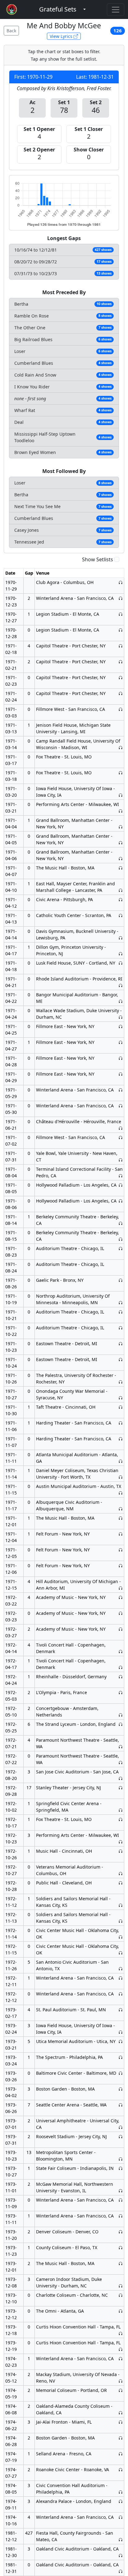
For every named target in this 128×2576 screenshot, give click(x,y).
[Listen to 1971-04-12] (121, 899)
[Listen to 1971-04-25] (121, 1026)
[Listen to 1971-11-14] (121, 1477)
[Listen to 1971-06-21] (121, 1128)
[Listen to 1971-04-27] (121, 1042)
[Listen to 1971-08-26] (121, 1280)
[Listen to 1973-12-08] (121, 2286)
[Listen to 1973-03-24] (121, 2057)
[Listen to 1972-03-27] (121, 1629)
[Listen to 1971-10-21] (121, 1312)
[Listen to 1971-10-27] (121, 1398)
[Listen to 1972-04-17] (121, 1667)
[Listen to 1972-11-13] (121, 1921)
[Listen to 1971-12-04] (121, 1534)
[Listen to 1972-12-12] (121, 1994)
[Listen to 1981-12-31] (121, 2571)
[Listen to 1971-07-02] (121, 1137)
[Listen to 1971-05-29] (121, 1090)
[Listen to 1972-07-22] (121, 1762)
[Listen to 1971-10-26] (121, 1382)
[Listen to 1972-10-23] (121, 1842)
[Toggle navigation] (116, 10)
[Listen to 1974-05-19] (121, 2390)
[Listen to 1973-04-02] (121, 2089)
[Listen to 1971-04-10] (121, 890)
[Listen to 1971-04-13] (121, 915)
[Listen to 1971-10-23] (121, 1344)
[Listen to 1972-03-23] (121, 1613)
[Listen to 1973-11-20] (121, 2232)
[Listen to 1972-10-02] (121, 1810)
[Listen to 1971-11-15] (121, 1493)
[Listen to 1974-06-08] (121, 2413)
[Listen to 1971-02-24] (121, 693)
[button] (58, 9)
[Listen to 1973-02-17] (121, 2010)
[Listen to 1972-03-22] (121, 1597)
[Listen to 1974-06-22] (121, 2422)
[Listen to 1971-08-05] (121, 1185)
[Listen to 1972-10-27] (121, 1873)
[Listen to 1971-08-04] (121, 1176)
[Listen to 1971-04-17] (121, 954)
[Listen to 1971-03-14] (121, 747)
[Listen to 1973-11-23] (121, 2247)
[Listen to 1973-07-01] (121, 2127)
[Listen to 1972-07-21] (121, 1747)
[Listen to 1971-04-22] (121, 1001)
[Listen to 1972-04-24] (121, 1677)
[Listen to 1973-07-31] (121, 2136)
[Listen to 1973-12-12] (121, 2311)
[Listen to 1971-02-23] (121, 677)
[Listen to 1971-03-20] (121, 795)
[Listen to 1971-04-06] (121, 858)
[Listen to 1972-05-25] (121, 1724)
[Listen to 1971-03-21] (121, 811)
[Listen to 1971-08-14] (121, 1223)
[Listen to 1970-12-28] (121, 630)
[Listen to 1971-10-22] (121, 1328)
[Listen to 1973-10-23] (121, 2159)
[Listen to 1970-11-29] (121, 582)
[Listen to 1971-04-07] (121, 868)
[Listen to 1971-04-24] (121, 1017)
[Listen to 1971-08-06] (121, 1201)
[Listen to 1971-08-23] (121, 1248)
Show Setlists (98, 559)
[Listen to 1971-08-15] (121, 1239)
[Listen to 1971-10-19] (121, 1302)
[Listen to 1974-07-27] (121, 2469)
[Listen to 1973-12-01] (121, 2263)
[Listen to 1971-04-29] (121, 1074)
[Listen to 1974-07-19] (121, 2454)
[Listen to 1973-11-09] (121, 2200)
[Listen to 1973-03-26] (121, 2073)
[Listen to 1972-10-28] (121, 1883)
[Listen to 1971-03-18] (121, 773)
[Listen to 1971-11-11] (121, 1461)
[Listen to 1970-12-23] (121, 598)
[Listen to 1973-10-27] (121, 2168)
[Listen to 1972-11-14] (121, 1937)
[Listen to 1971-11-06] (121, 1423)
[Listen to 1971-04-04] (121, 827)
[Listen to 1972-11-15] (121, 1953)
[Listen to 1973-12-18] (121, 2333)
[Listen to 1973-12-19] (121, 2349)
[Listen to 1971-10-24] (121, 1359)
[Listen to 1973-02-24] (121, 2032)
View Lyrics (62, 36)
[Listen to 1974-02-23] (121, 2358)
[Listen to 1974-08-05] (121, 2492)
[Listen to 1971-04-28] (121, 1058)
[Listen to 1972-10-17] (121, 1819)
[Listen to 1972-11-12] (121, 1905)
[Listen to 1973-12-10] (121, 2295)
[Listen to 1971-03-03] (121, 709)
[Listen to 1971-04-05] (121, 843)
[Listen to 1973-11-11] (121, 2216)
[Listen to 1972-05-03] (121, 1692)
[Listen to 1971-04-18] (121, 963)
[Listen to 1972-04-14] (121, 1651)
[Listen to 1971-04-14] (121, 938)
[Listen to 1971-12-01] (121, 1518)
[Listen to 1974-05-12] (121, 2381)
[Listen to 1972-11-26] (121, 1969)
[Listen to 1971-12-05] (121, 1550)
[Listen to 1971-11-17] (121, 1509)
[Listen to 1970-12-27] (121, 614)
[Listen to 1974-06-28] (121, 2438)
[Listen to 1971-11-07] (121, 1439)
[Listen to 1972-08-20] (121, 1778)
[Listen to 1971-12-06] (121, 1566)
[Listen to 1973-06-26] (121, 2105)
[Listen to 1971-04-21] (121, 985)
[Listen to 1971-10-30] (121, 1407)
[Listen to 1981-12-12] (121, 2539)
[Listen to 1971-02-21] (121, 662)
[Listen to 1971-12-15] (121, 1588)
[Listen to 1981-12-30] (121, 2555)
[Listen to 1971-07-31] (121, 1160)
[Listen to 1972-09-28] (121, 1788)
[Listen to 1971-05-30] (121, 1106)
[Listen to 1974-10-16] (121, 2517)
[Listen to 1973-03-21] (121, 2041)
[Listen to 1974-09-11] (121, 2501)
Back (11, 31)
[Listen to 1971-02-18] (121, 646)
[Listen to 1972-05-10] (121, 1715)
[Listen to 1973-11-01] (121, 2191)
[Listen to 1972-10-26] (121, 1851)
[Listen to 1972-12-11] (121, 1978)
